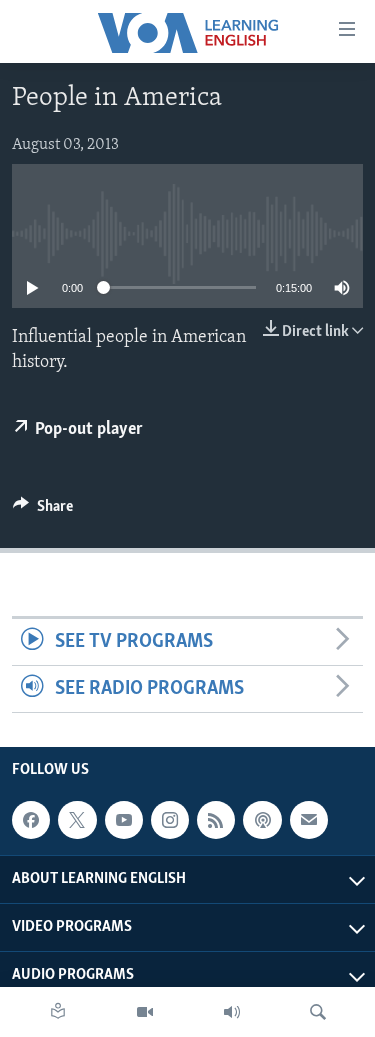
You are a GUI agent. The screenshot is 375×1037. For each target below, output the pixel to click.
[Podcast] (262, 820)
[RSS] (216, 820)
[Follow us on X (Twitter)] (77, 820)
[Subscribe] (309, 820)
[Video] (145, 1012)
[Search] (318, 1012)
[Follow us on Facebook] (31, 820)
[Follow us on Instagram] (170, 820)
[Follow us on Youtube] (124, 820)
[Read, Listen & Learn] (58, 1012)
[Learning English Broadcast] (232, 1012)
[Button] (43, 511)
